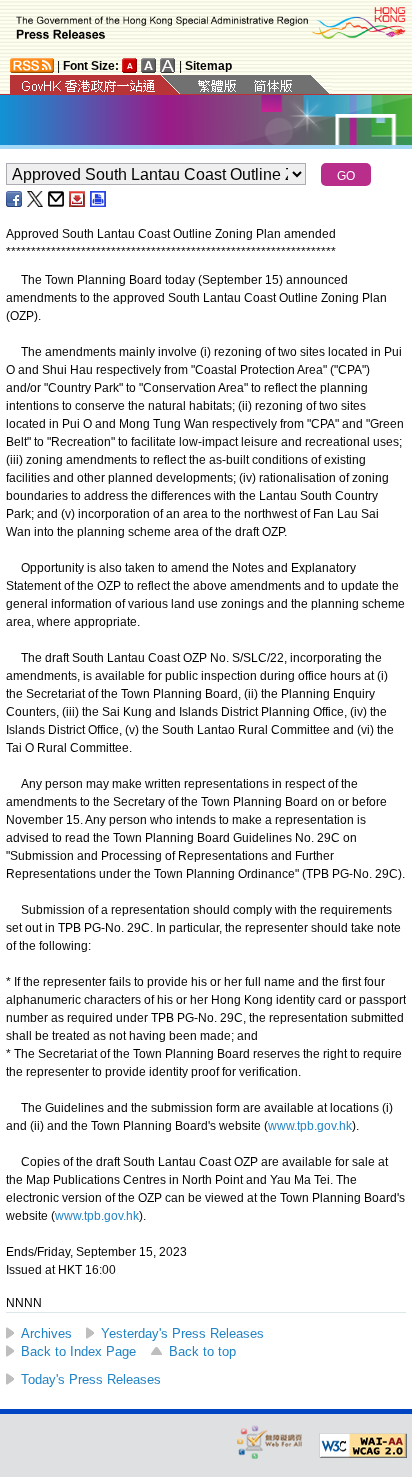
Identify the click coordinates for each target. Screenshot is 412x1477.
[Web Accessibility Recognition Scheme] (270, 1441)
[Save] (78, 199)
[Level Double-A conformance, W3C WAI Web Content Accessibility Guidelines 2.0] (363, 1446)
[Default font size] (130, 65)
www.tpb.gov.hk (310, 1126)
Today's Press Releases (91, 1379)
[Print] (99, 199)
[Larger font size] (149, 65)
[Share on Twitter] (36, 199)
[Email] (57, 199)
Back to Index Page (78, 1351)
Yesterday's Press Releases (182, 1333)
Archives (46, 1333)
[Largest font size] (168, 65)
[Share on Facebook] (15, 199)
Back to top (202, 1351)
